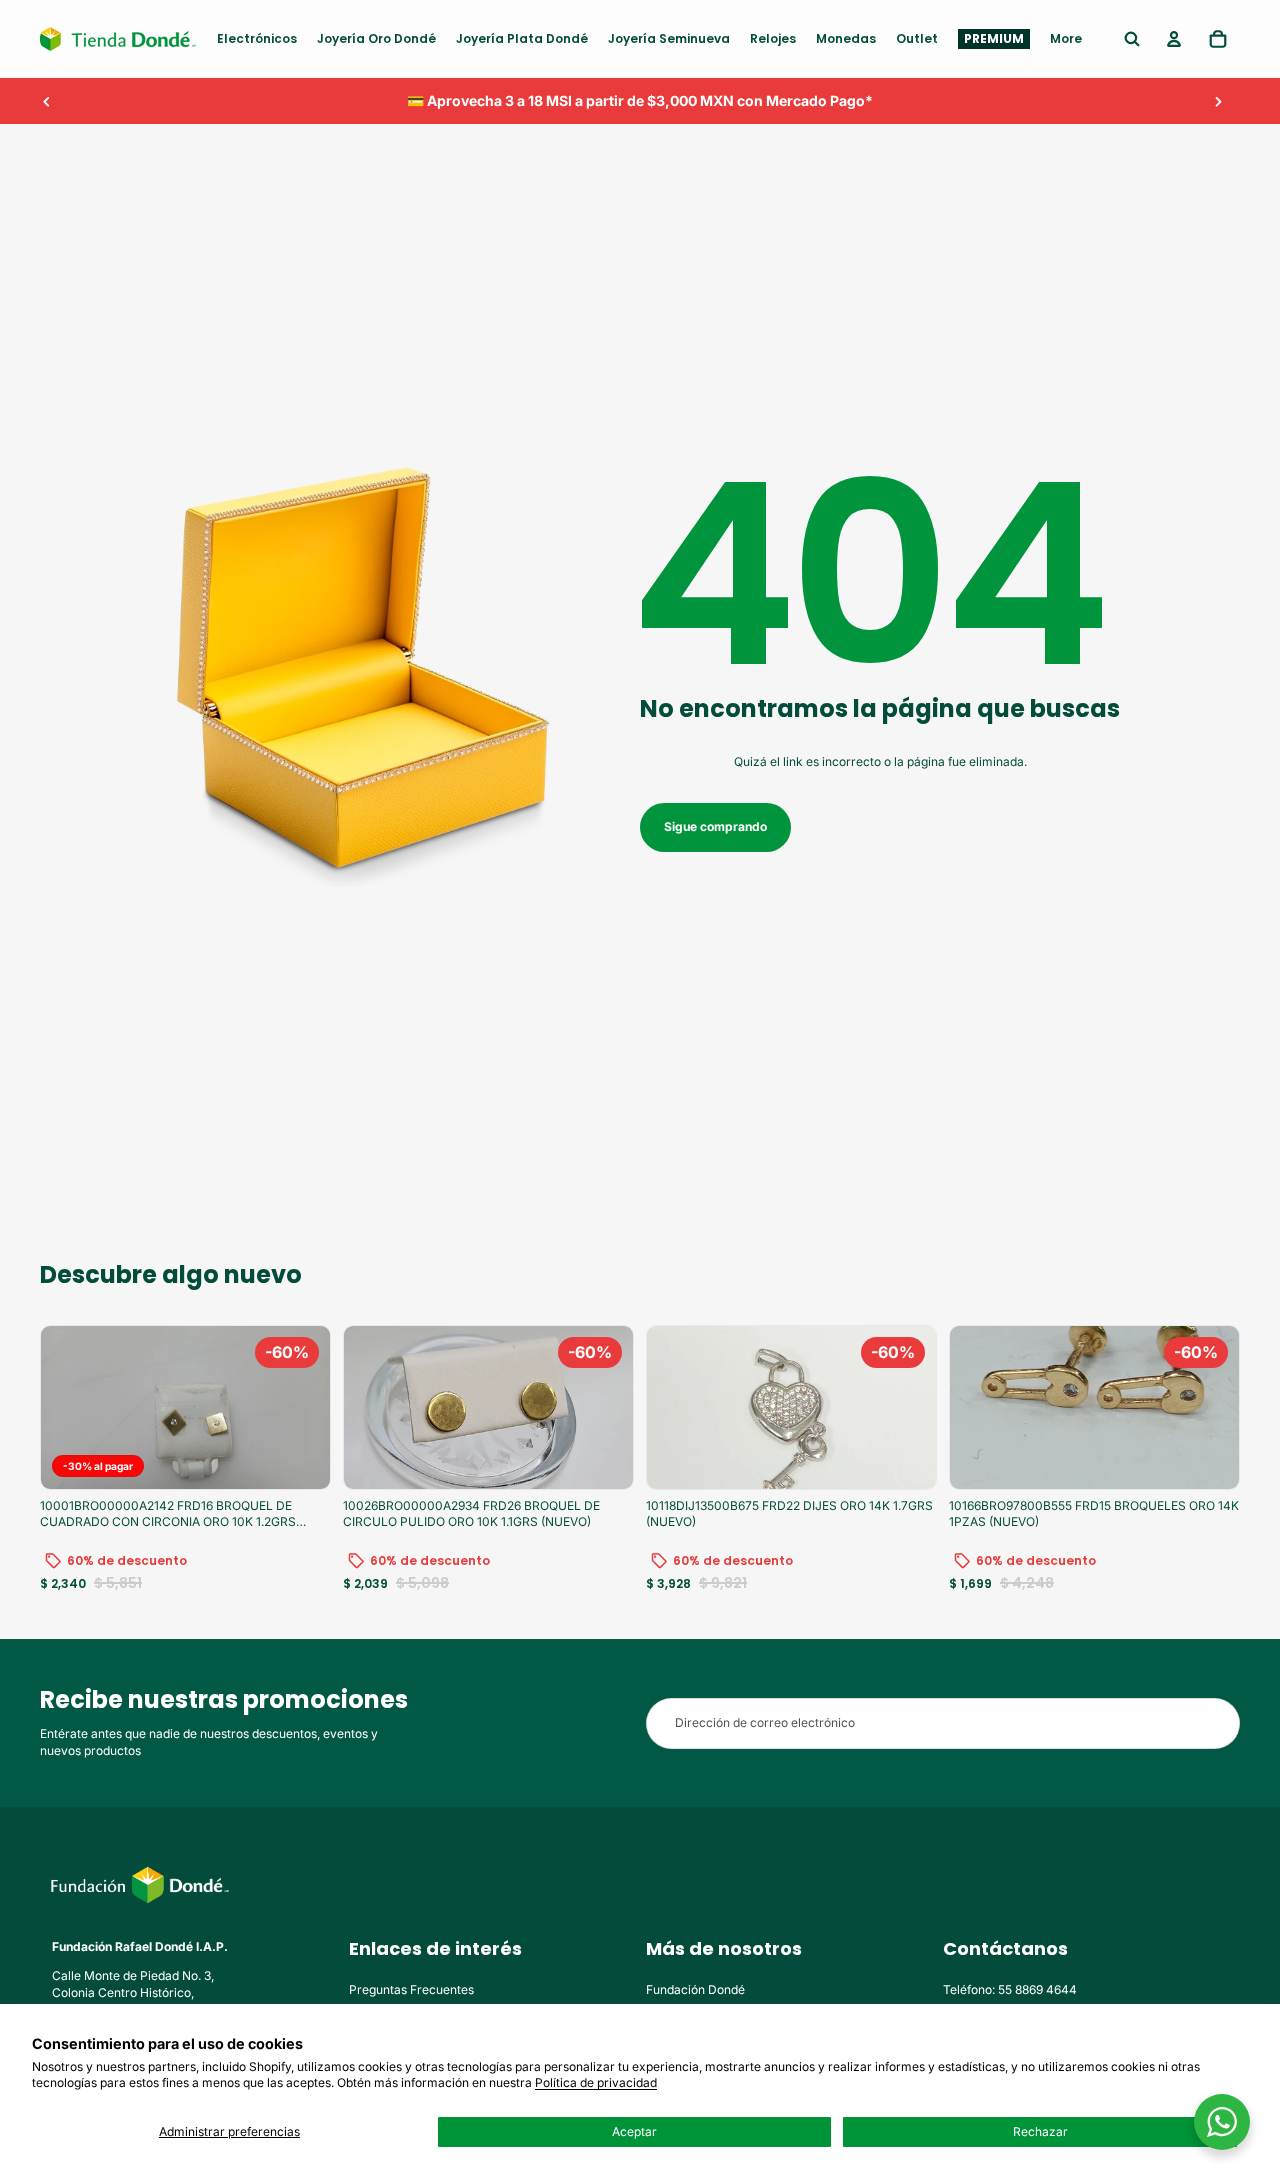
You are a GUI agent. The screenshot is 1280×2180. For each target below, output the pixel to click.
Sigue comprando (715, 826)
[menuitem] (257, 39)
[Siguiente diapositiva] (1218, 101)
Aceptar (634, 2131)
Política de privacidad (596, 2082)
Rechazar (1040, 2131)
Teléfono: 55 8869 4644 (1010, 1989)
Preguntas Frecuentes (411, 1989)
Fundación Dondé (695, 1989)
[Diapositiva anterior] (47, 101)
